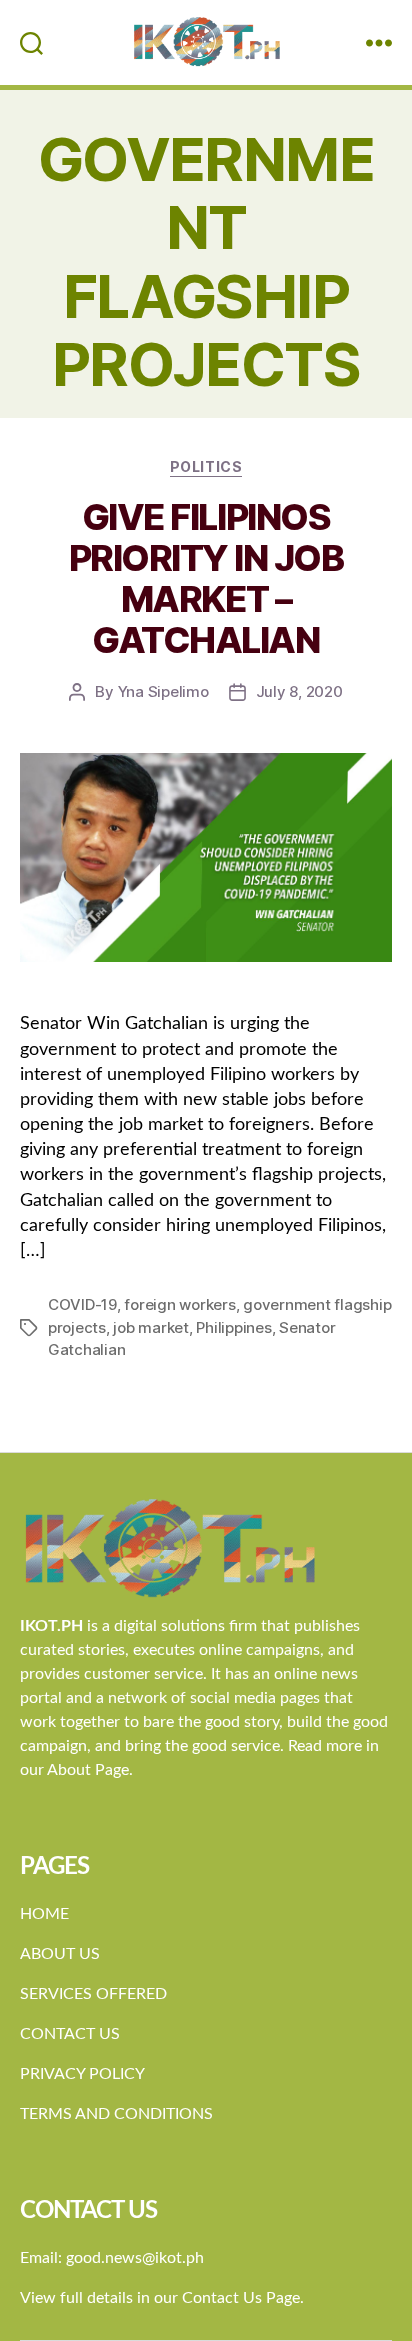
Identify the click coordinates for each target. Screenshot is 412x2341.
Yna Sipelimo (163, 691)
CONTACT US (70, 2034)
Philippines (233, 1327)
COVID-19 (82, 1304)
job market (150, 1327)
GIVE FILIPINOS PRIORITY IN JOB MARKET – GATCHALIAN (206, 578)
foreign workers (179, 1304)
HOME (44, 1914)
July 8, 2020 (299, 691)
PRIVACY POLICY (82, 2074)
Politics (206, 466)
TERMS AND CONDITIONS (116, 2114)
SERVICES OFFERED (93, 1994)
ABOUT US (60, 1954)
